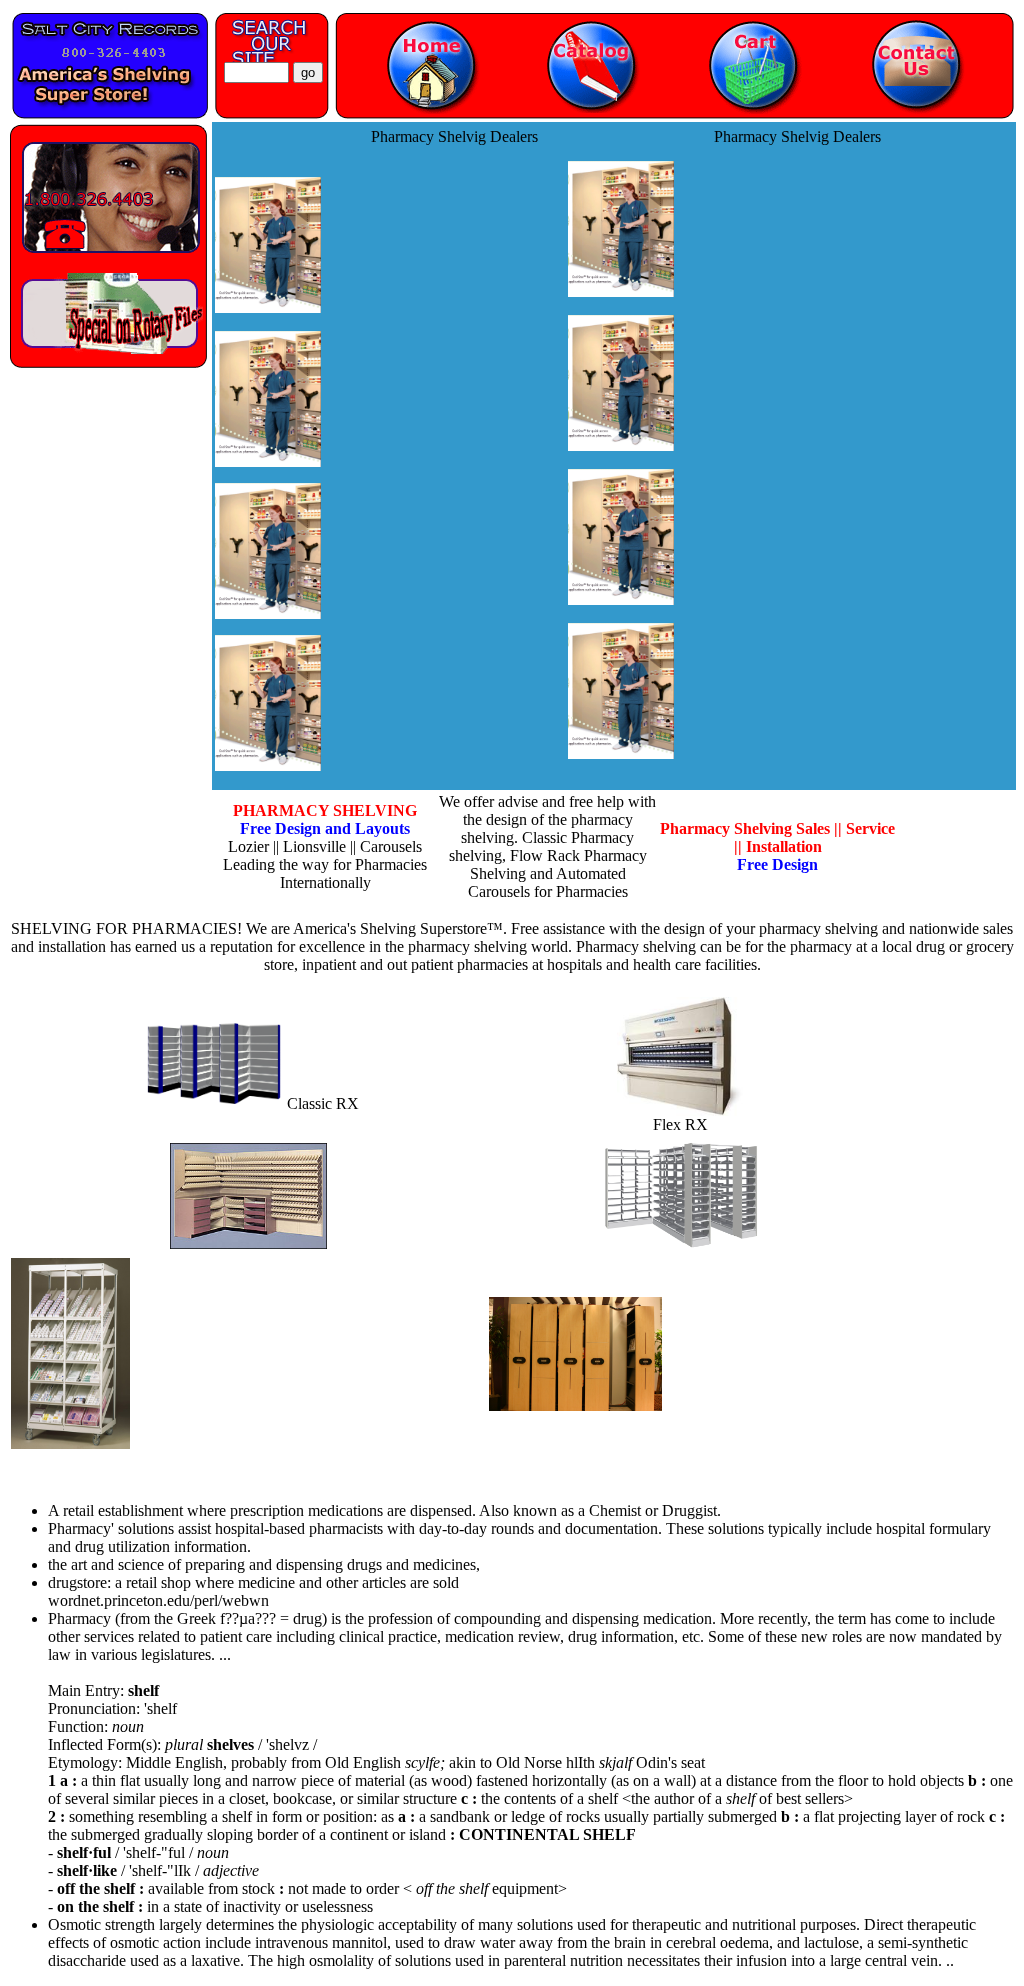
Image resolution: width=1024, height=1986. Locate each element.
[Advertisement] (448, 450)
